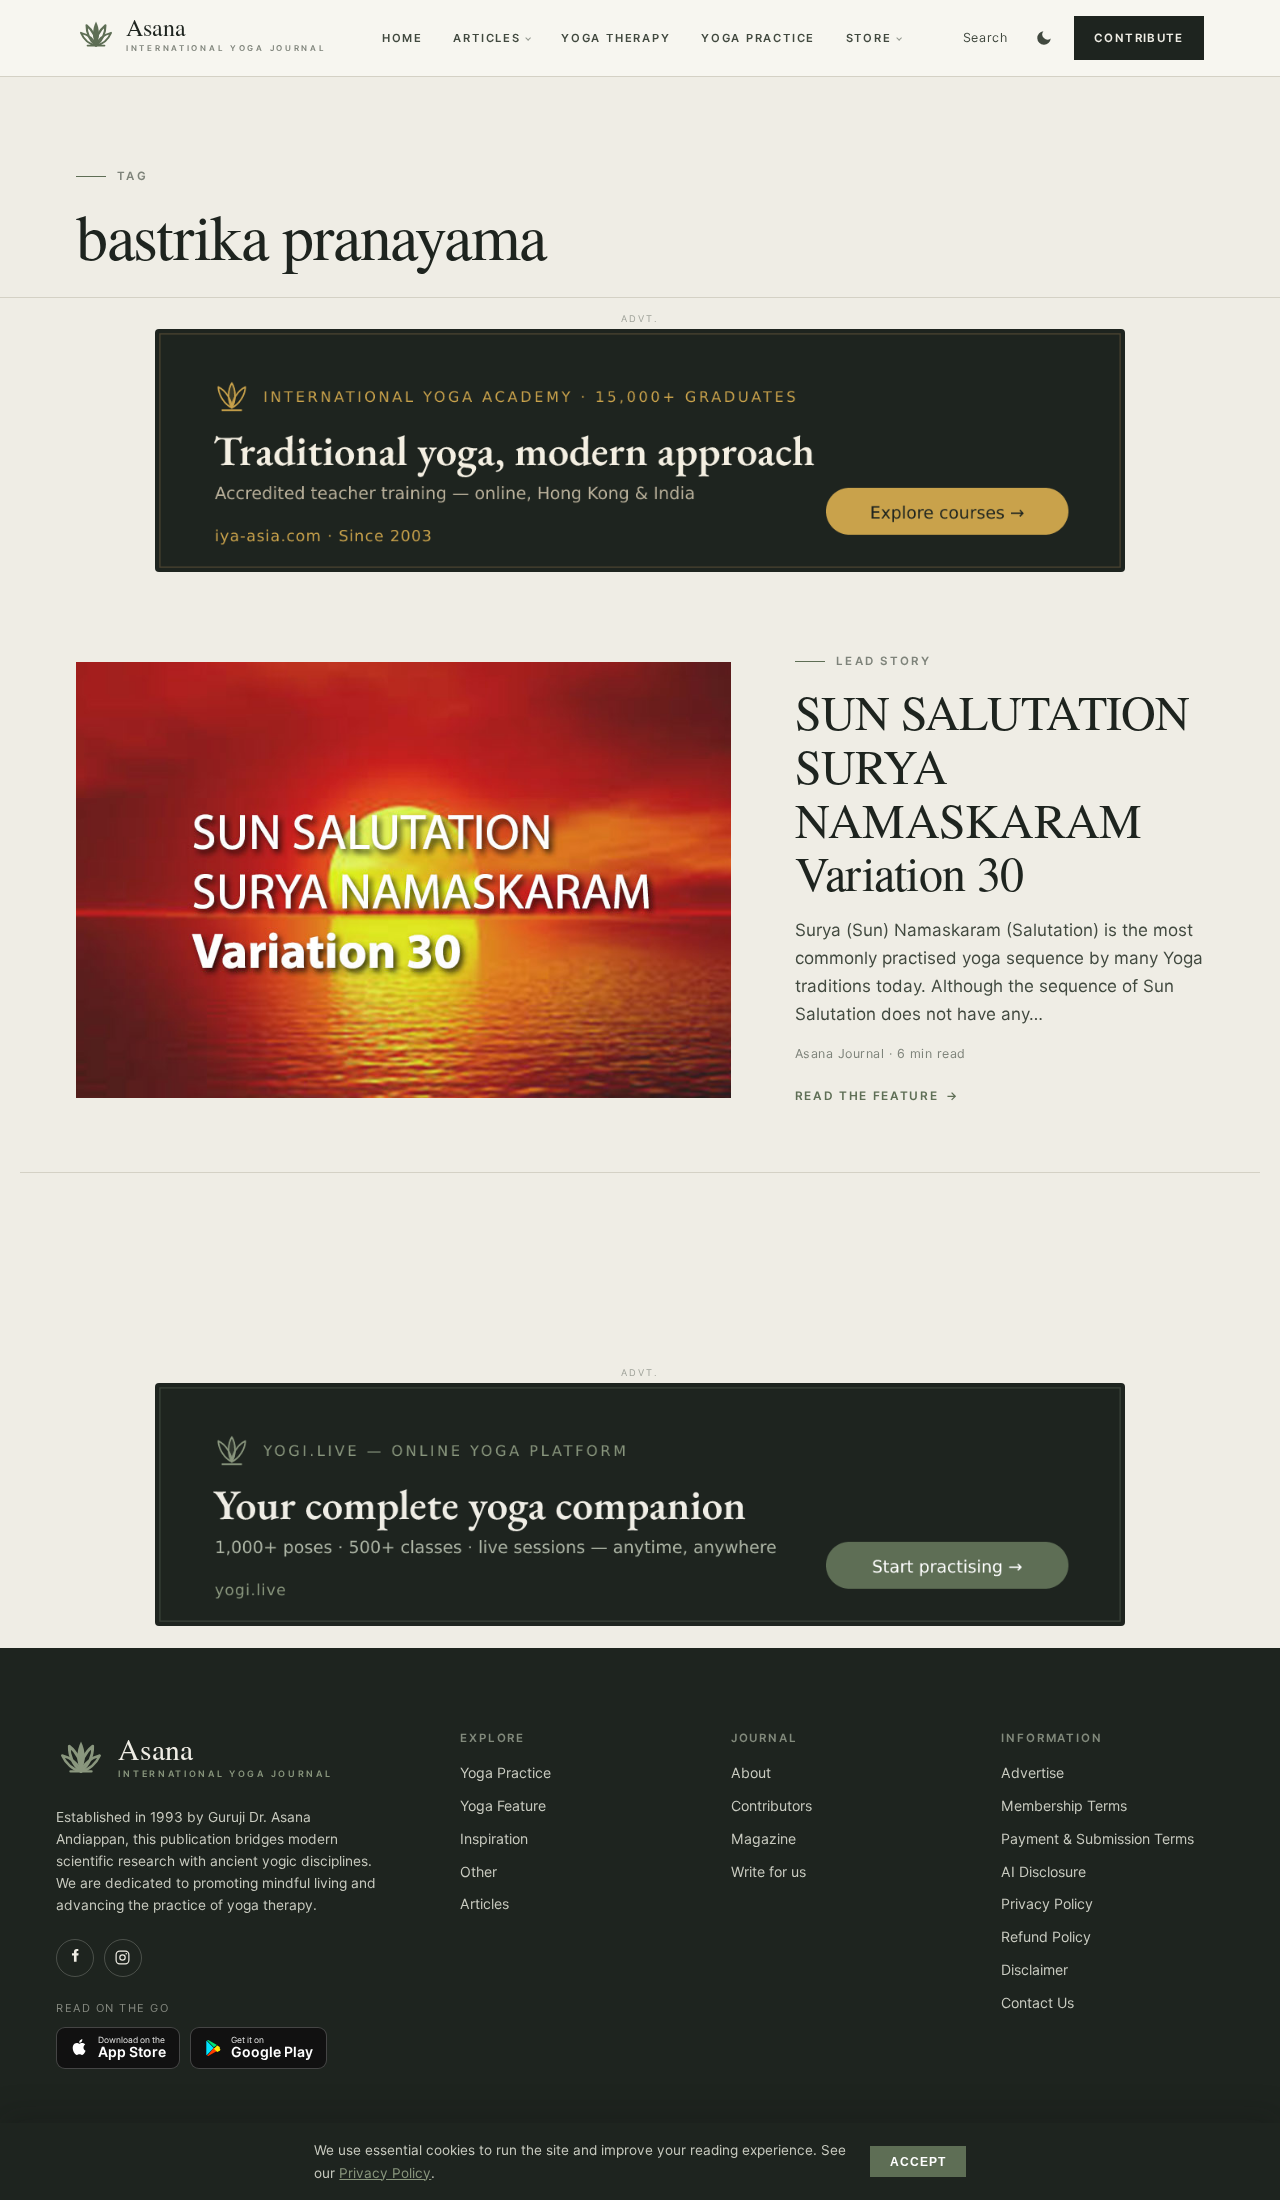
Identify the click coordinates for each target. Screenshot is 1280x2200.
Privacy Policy (1047, 1903)
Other (478, 1871)
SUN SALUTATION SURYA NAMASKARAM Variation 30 (992, 791)
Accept (918, 2162)
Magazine (763, 1838)
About (751, 1772)
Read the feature (867, 1096)
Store (869, 38)
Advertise (1032, 1772)
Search (985, 37)
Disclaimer (1034, 1969)
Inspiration (494, 1838)
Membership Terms (1064, 1805)
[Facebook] (75, 1958)
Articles (486, 38)
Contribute (1139, 38)
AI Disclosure (1043, 1871)
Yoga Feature (503, 1805)
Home (402, 38)
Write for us (768, 1871)
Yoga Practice (758, 38)
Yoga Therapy (616, 38)
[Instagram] (123, 1958)
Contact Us (1037, 2002)
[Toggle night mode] (1044, 38)
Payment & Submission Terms (1097, 1838)
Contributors (771, 1805)
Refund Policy (1046, 1936)
